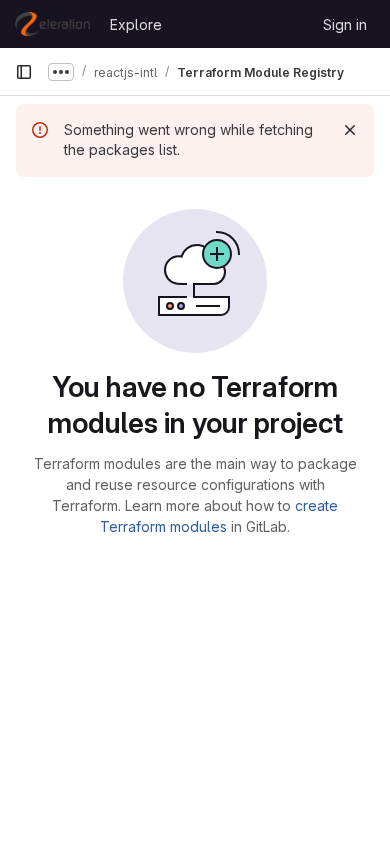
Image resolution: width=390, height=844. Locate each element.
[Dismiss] (350, 130)
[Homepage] (52, 24)
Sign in (345, 24)
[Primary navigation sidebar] (24, 72)
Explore (136, 24)
